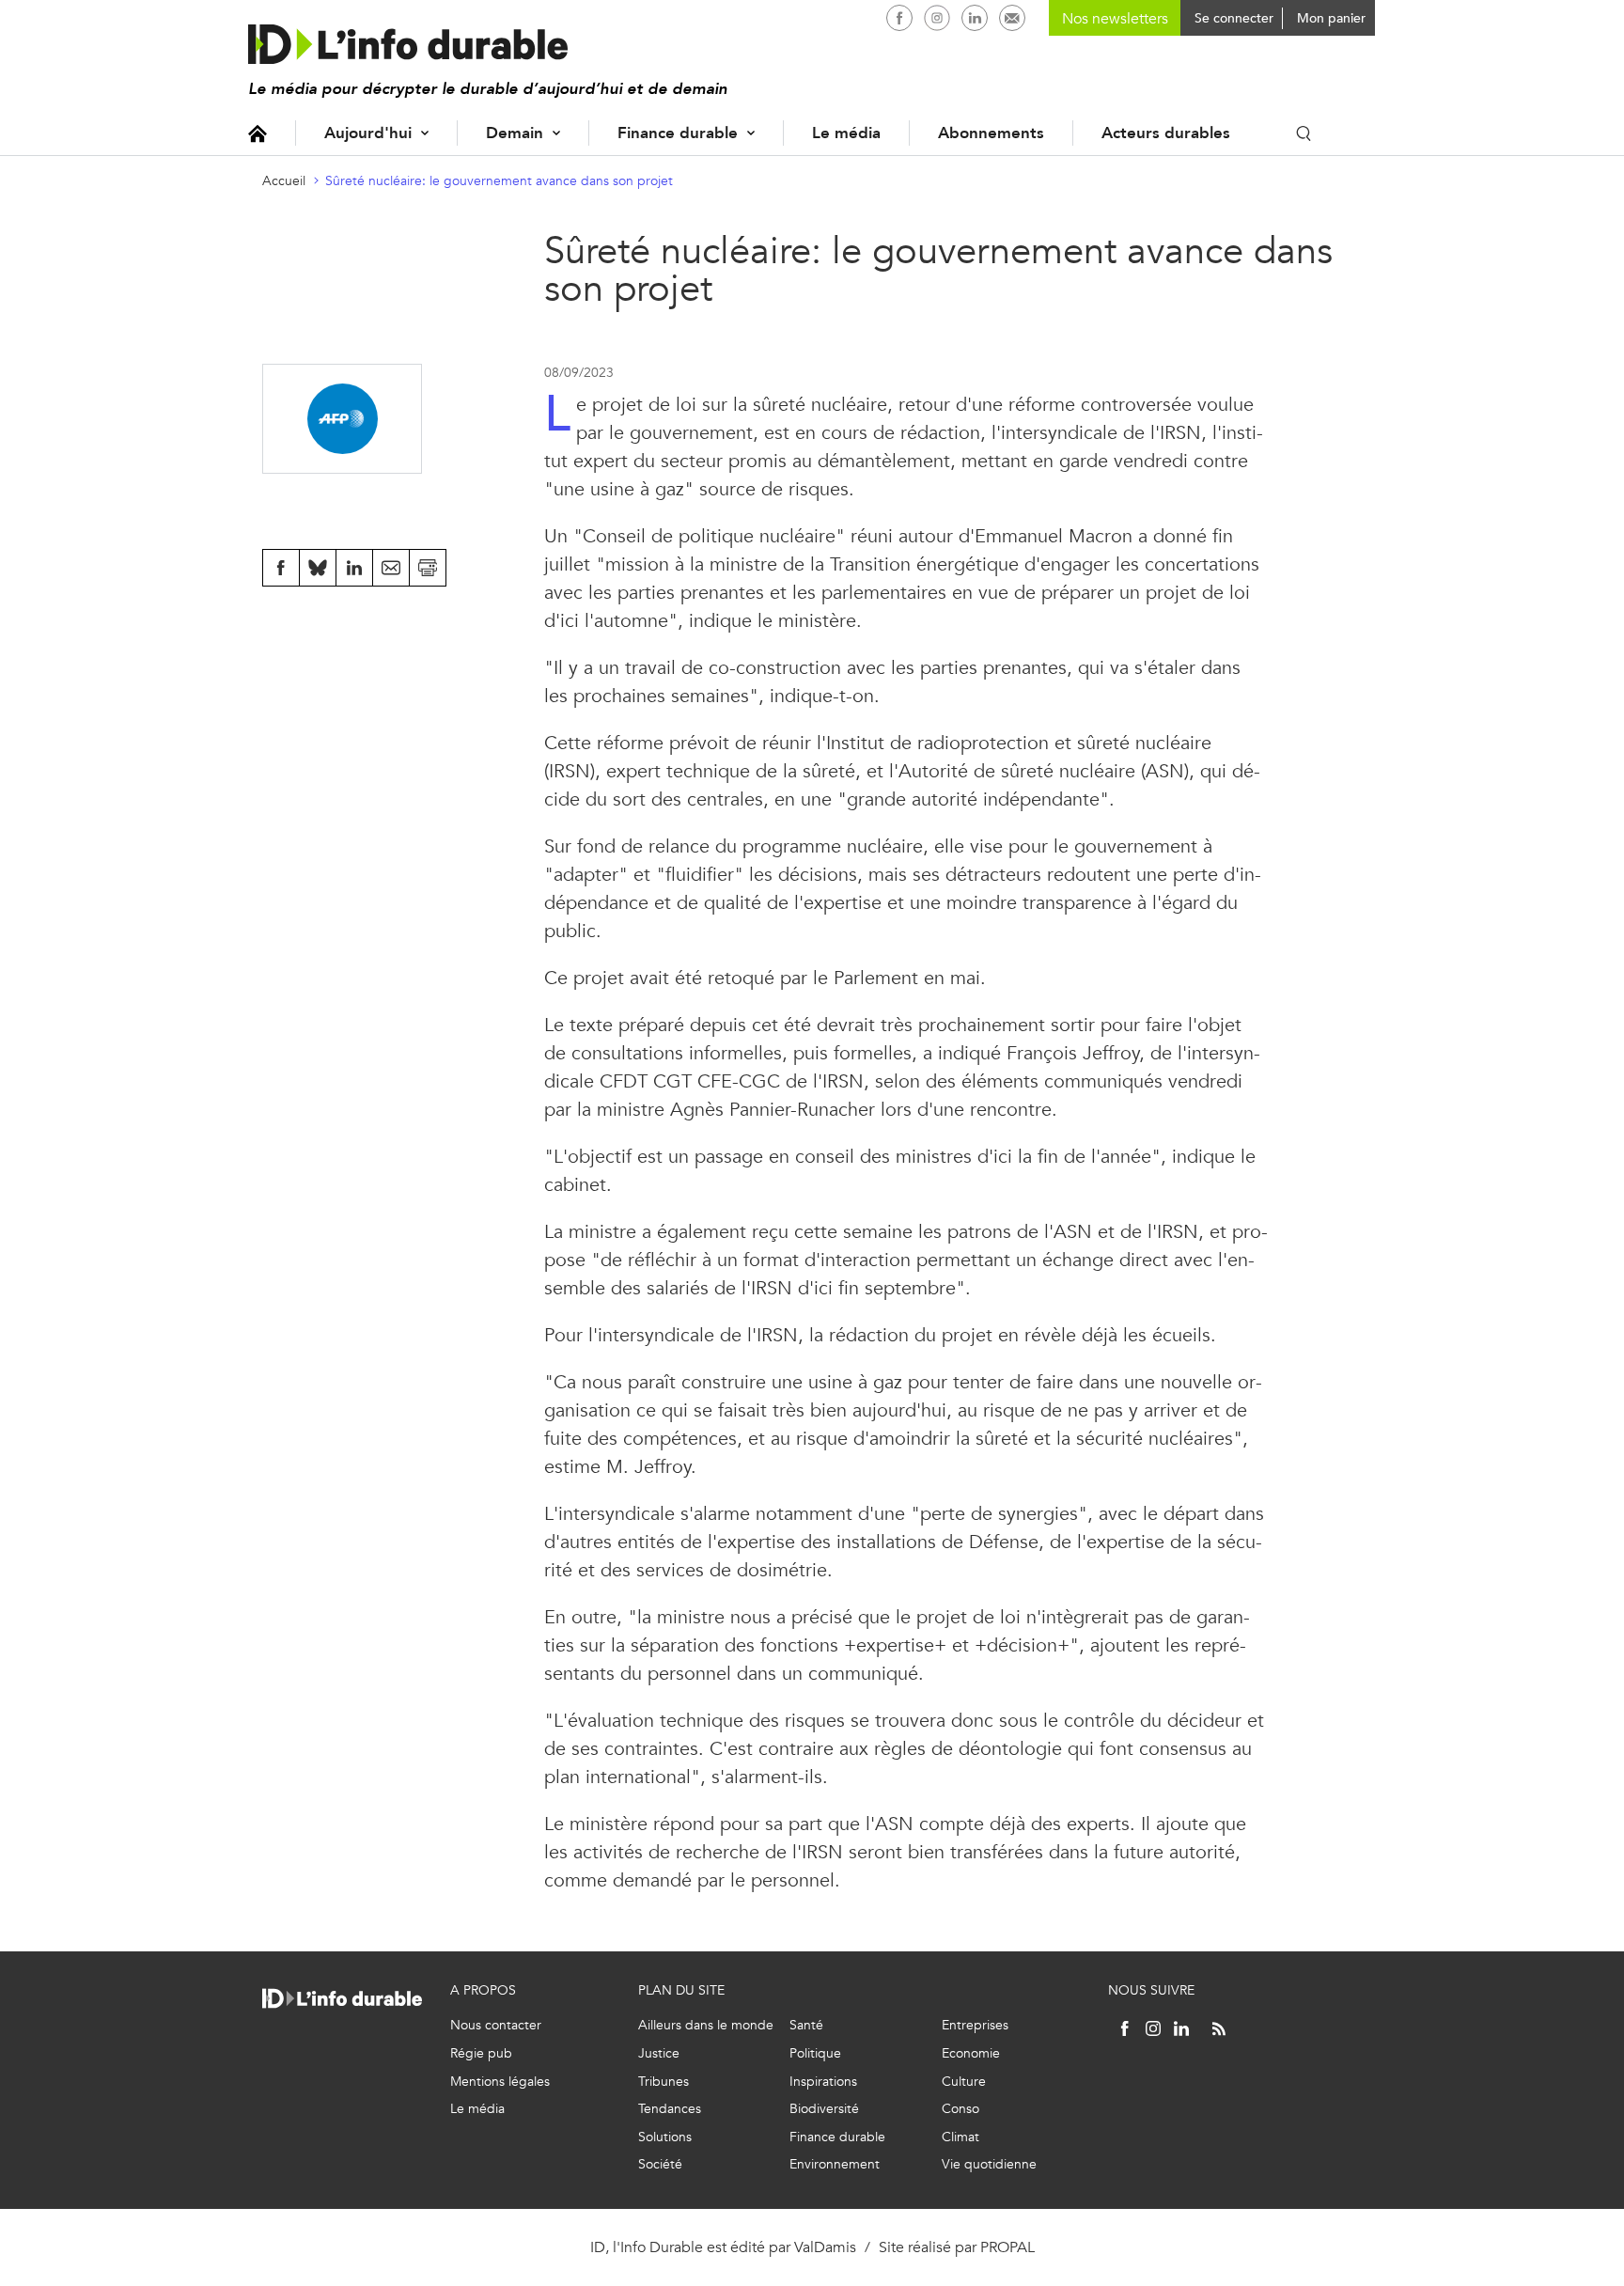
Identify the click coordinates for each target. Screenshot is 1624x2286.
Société (660, 2164)
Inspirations (823, 2082)
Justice (659, 2053)
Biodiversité (824, 2109)
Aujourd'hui (368, 133)
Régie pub (481, 2053)
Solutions (665, 2137)
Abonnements (991, 133)
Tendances (670, 2109)
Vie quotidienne (989, 2164)
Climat (960, 2137)
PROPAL (1007, 2247)
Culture (964, 2082)
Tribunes (664, 2082)
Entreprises (975, 2025)
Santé (806, 2025)
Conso (960, 2109)
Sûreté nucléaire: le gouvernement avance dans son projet (499, 181)
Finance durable (678, 133)
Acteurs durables (1166, 133)
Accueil (258, 133)
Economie (971, 2053)
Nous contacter (496, 2025)
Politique (815, 2053)
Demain (515, 133)
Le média (846, 133)
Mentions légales (500, 2082)
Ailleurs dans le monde (706, 2025)
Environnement (835, 2164)
